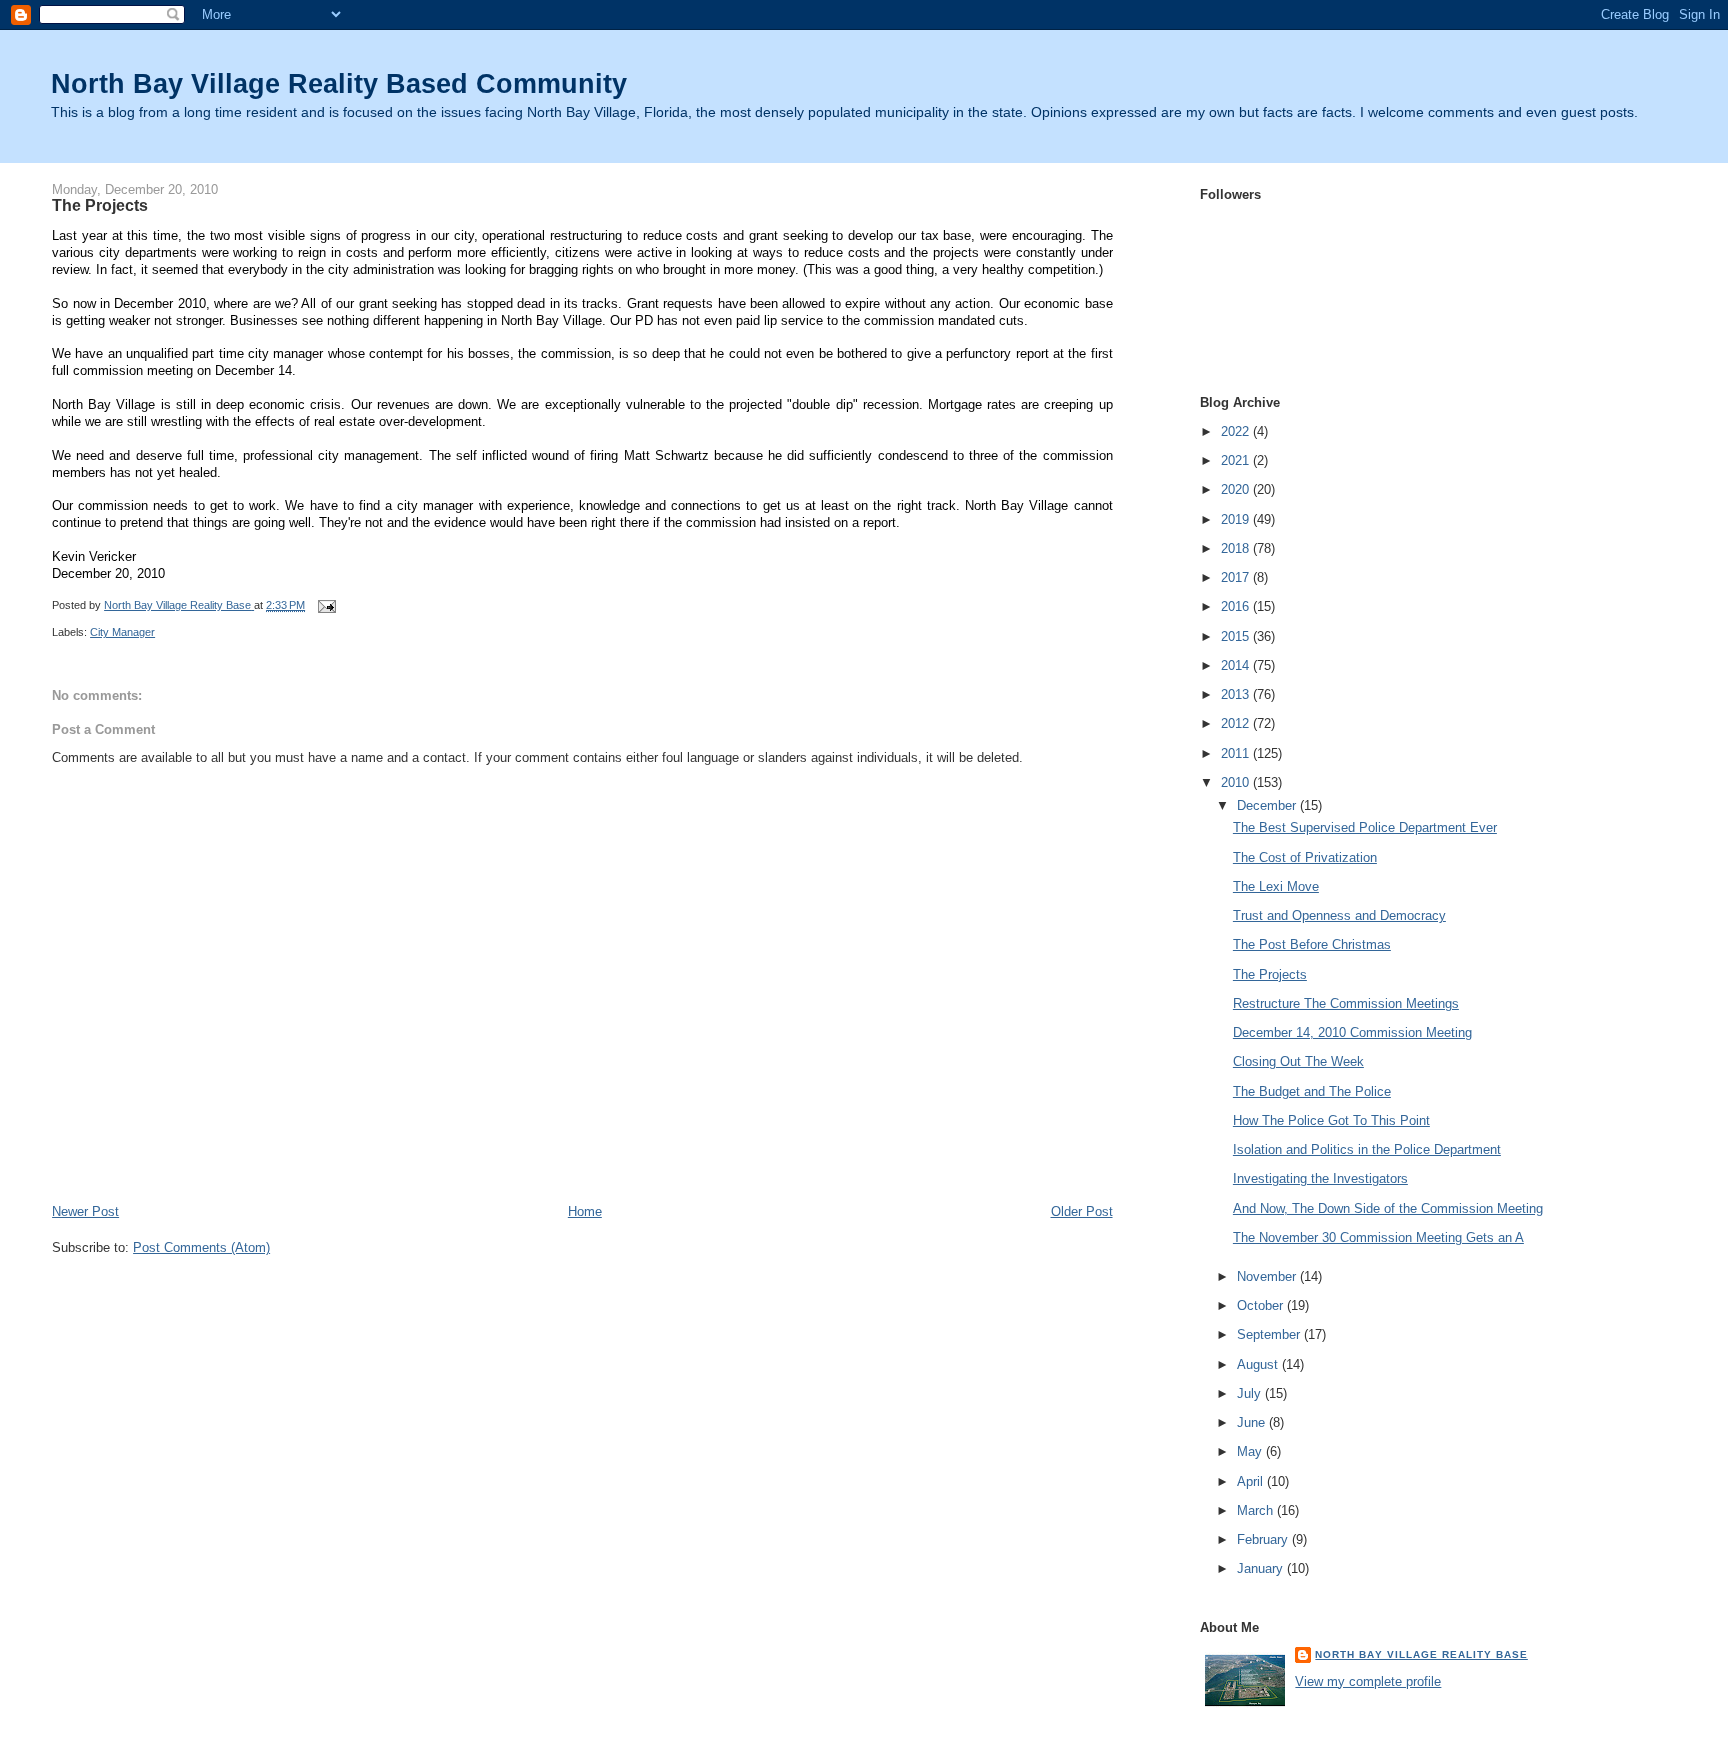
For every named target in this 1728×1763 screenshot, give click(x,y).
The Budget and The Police (1312, 1091)
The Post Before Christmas (1312, 944)
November (1268, 1276)
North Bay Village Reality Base (1421, 1654)
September (1270, 1334)
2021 (1237, 460)
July (1251, 1393)
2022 (1237, 431)
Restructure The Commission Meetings (1346, 1003)
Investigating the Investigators (1320, 1178)
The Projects (1270, 974)
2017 (1237, 577)
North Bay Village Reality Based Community (339, 83)
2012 (1237, 723)
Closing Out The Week (1298, 1061)
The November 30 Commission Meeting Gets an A (1378, 1237)
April (1252, 1481)
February (1264, 1539)
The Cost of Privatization (1305, 857)
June (1253, 1422)
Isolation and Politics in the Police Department (1367, 1149)
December (1268, 805)
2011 (1237, 753)
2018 (1237, 548)
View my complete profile (1368, 1681)
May (1251, 1451)
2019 (1237, 519)
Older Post (1082, 1211)
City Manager (122, 632)
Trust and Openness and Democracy (1339, 915)
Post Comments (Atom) (201, 1247)
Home (585, 1211)
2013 (1237, 694)
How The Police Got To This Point (1331, 1120)
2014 (1237, 665)
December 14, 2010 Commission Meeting (1352, 1032)
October (1262, 1305)
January (1262, 1568)
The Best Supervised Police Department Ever (1365, 827)
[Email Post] (325, 605)
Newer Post (85, 1211)
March (1257, 1510)
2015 (1237, 636)
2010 (1237, 782)
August (1259, 1364)
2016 (1237, 606)
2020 (1237, 489)
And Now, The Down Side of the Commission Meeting (1388, 1208)
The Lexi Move (1276, 886)
